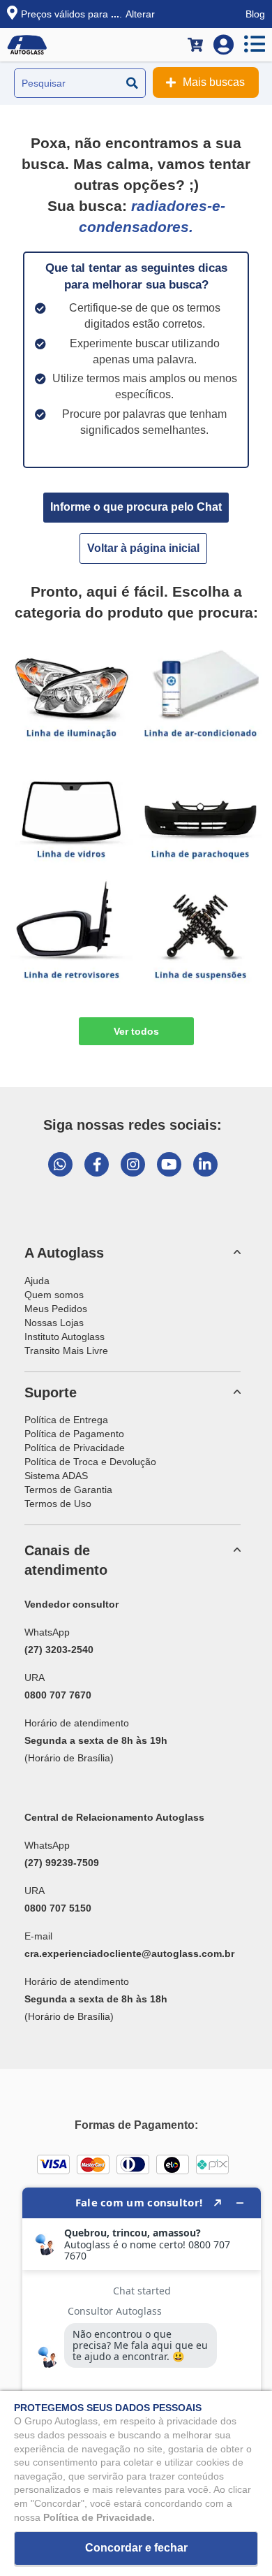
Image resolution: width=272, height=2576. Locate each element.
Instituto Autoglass (65, 1337)
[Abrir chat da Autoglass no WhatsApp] (60, 1164)
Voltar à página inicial (143, 548)
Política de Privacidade (75, 1448)
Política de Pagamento (74, 1434)
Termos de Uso (58, 1504)
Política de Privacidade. (99, 2517)
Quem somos (54, 1295)
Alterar (140, 14)
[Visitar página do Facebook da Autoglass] (97, 1164)
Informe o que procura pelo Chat (136, 507)
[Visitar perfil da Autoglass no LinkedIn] (205, 1164)
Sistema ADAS (56, 1476)
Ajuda (37, 1281)
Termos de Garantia (68, 1490)
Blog (255, 14)
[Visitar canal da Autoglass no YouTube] (169, 1164)
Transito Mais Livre (66, 1351)
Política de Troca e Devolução (90, 1462)
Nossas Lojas (54, 1323)
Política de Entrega (66, 1420)
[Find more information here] (142, 2376)
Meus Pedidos (56, 1309)
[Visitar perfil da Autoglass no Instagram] (133, 1164)
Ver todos (136, 1031)
